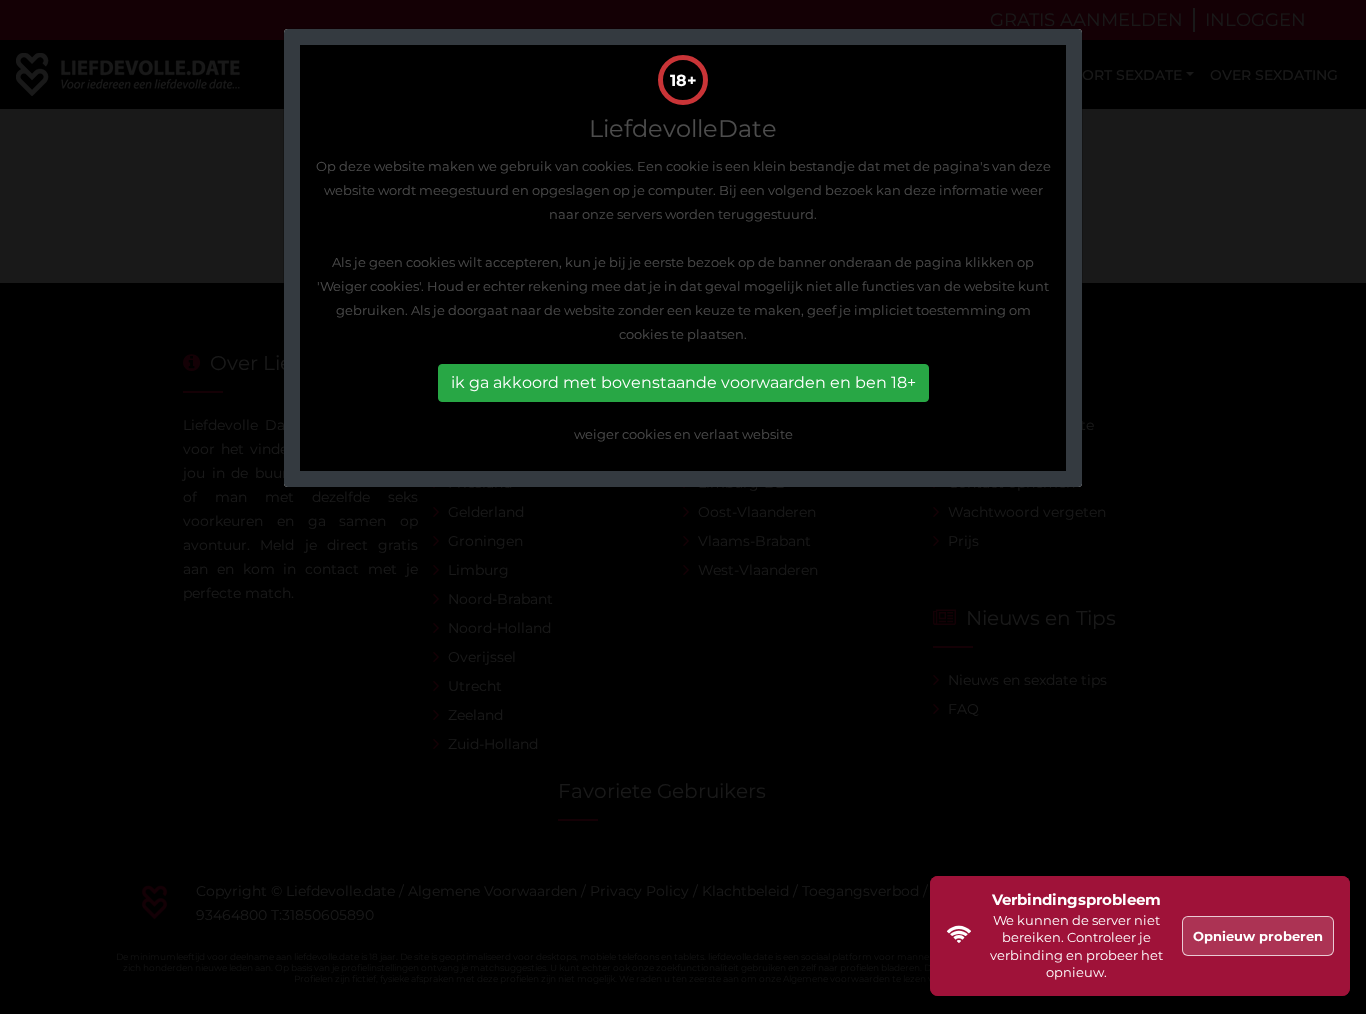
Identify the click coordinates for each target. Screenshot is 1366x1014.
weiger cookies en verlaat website (683, 434)
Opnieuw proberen (1258, 936)
